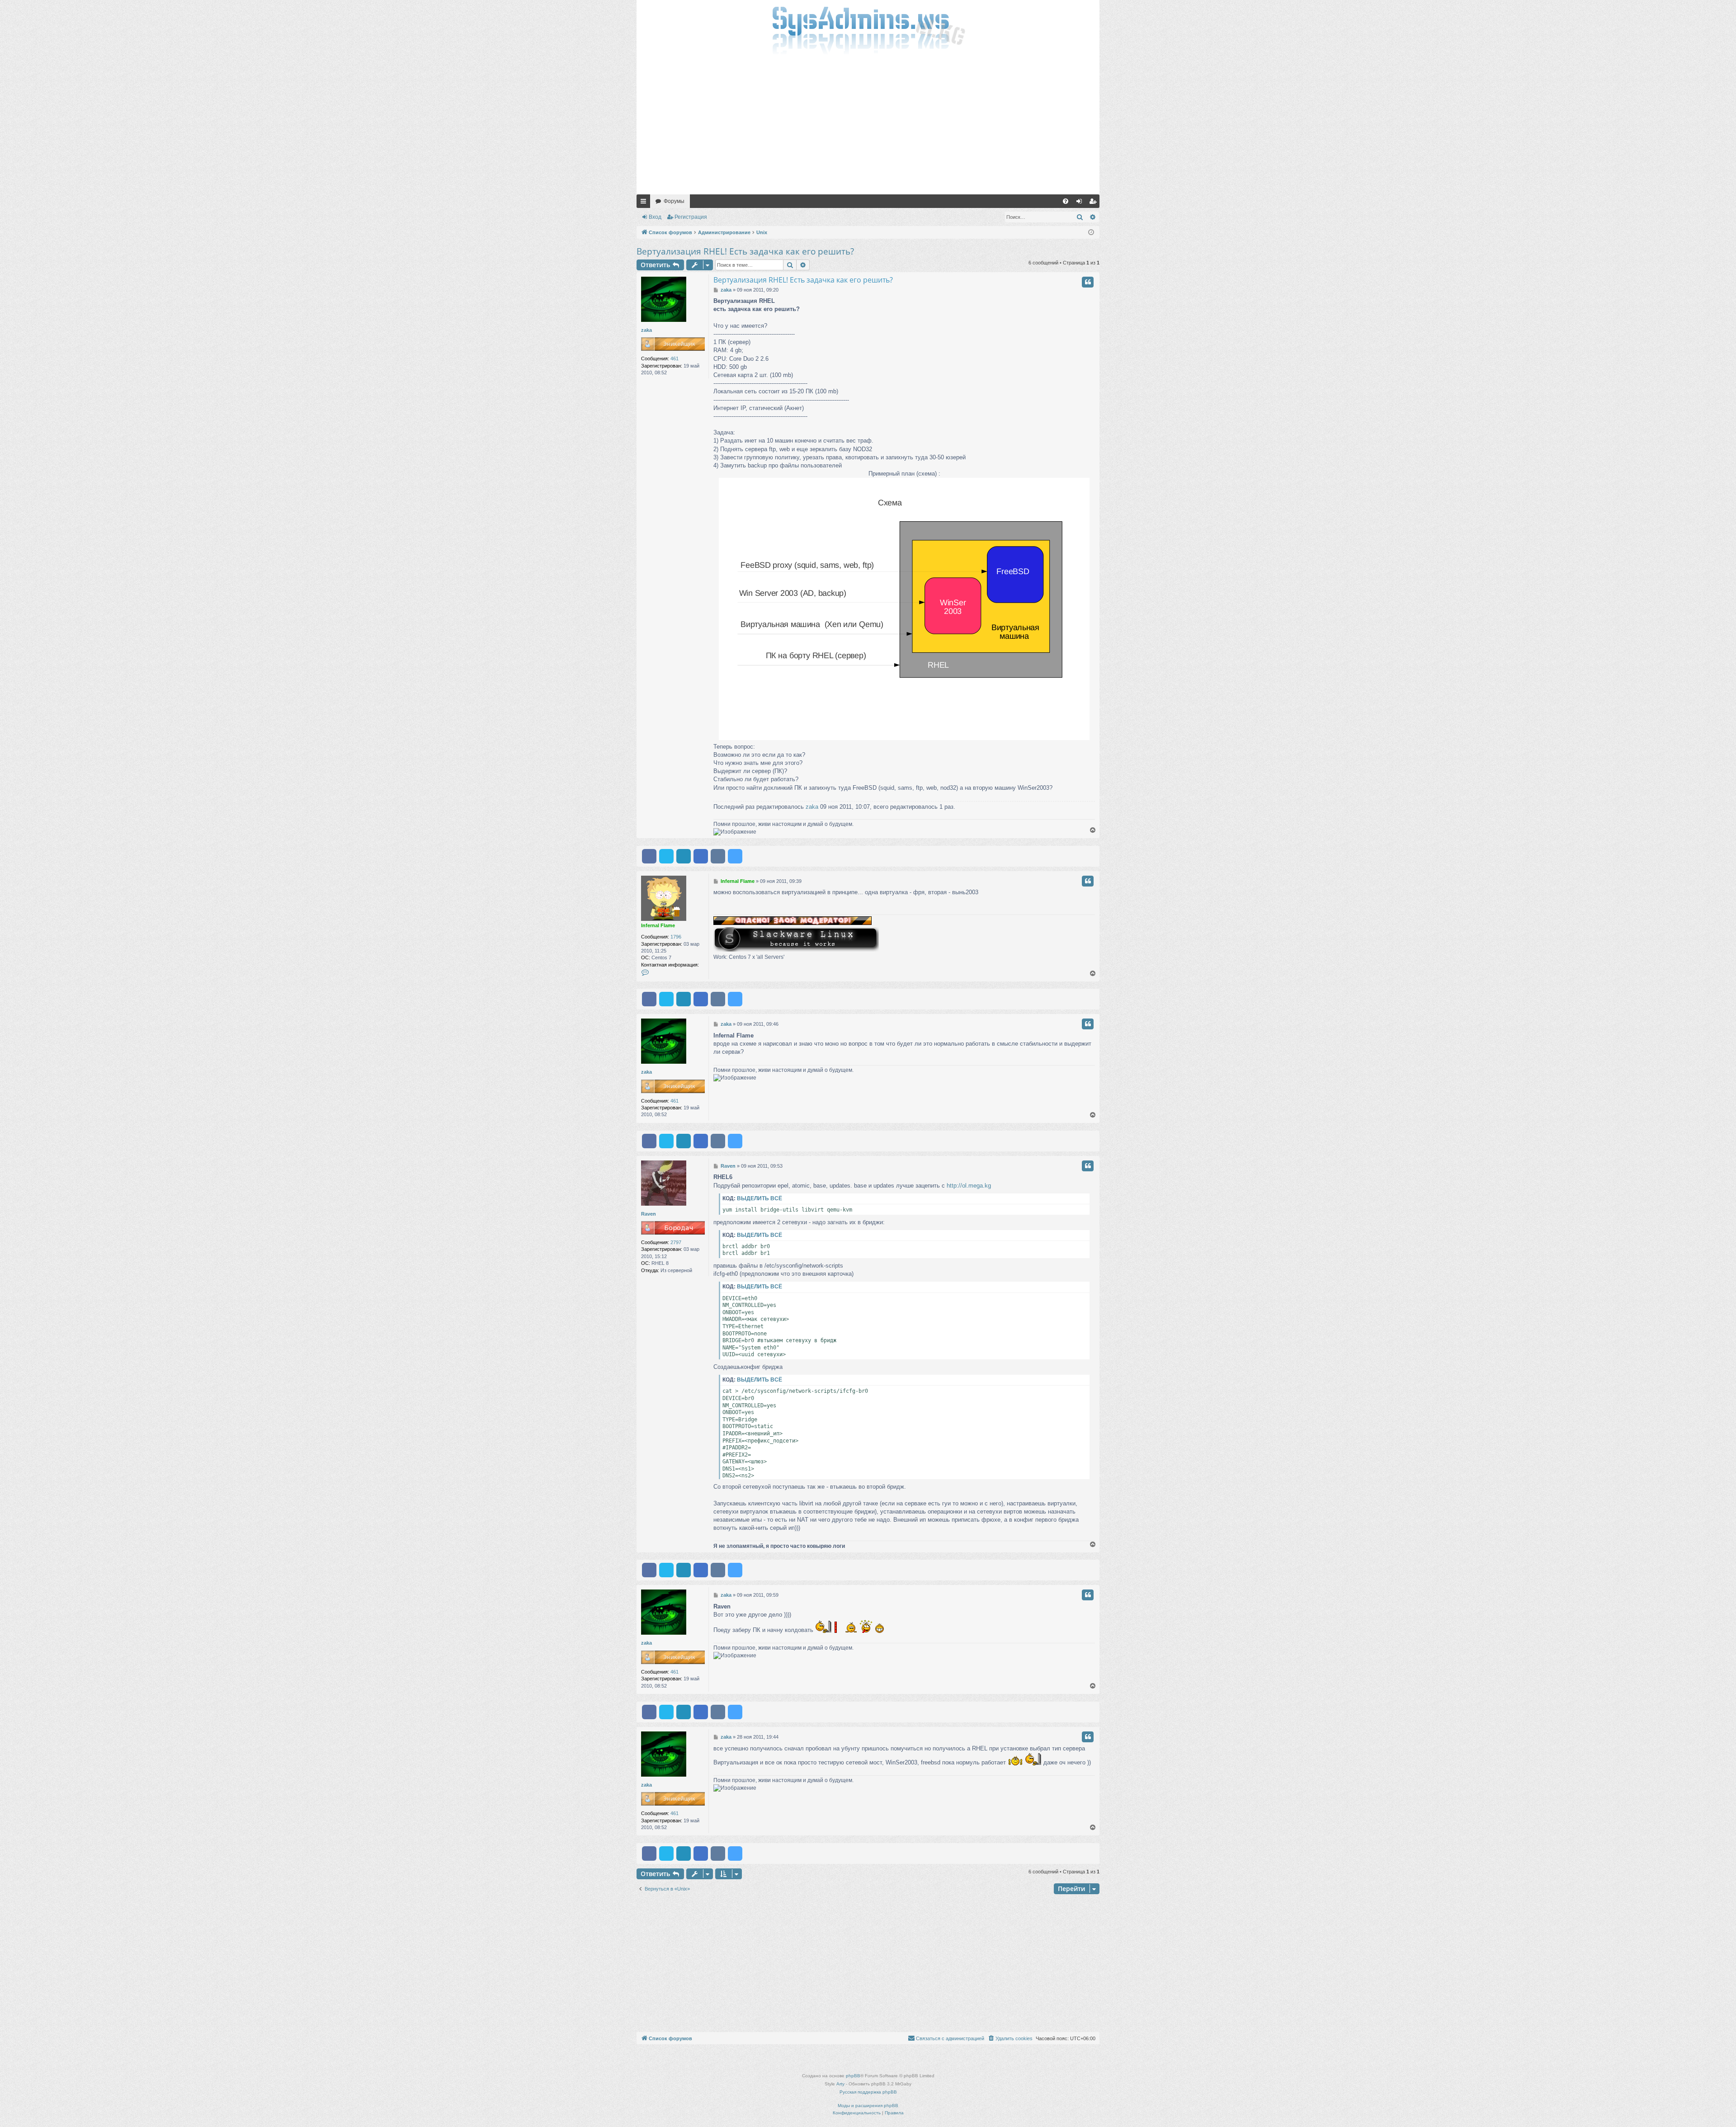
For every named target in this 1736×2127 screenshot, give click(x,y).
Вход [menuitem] (1081, 203)
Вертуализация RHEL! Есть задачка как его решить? (745, 251)
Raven (649, 1214)
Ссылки (645, 203)
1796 (676, 937)
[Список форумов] (868, 29)
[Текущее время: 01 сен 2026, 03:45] (1091, 233)
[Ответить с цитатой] (1088, 282)
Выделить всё (759, 1198)
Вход (655, 217)
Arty (840, 2084)
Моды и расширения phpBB (868, 2106)
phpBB (853, 2076)
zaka (646, 330)
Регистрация (691, 217)
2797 (676, 1242)
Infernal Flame (658, 925)
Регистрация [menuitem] (1094, 203)
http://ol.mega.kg (969, 1186)
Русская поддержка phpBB (868, 2092)
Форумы (674, 201)
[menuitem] (1066, 201)
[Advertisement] (868, 127)
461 (675, 358)
